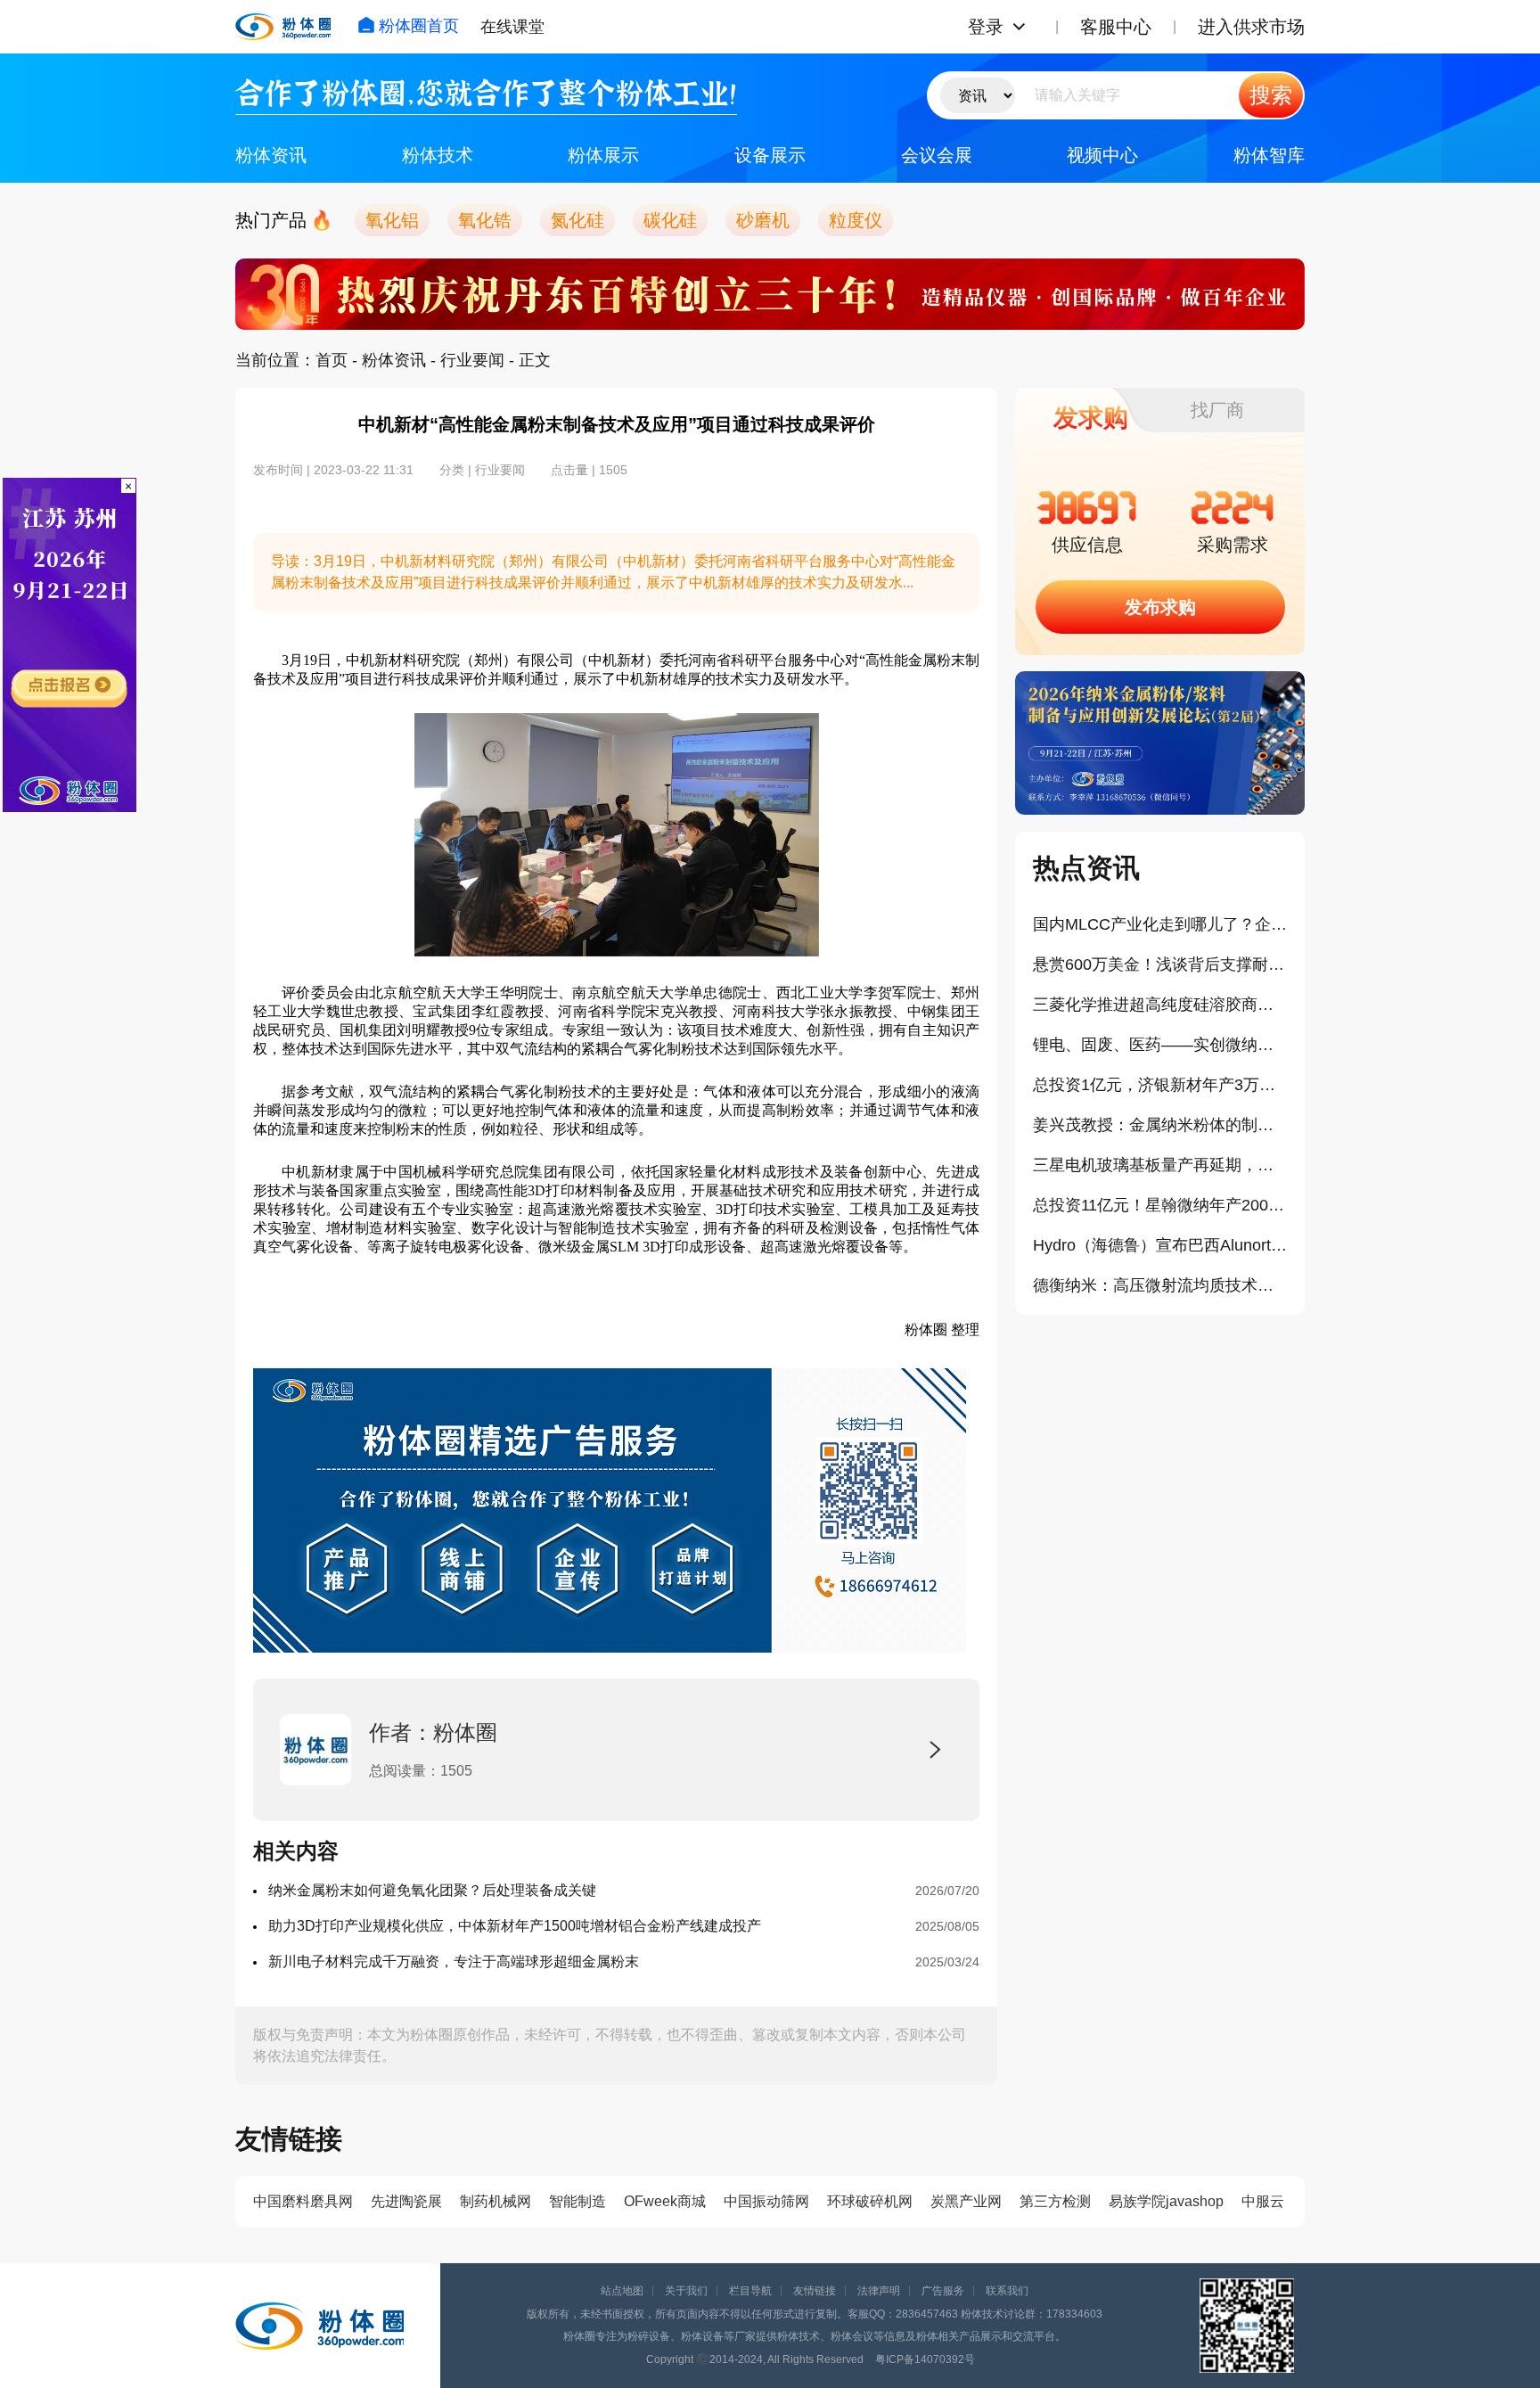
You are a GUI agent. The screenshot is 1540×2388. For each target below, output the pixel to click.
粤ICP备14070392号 (925, 2359)
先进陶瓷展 (406, 2201)
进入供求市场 (1251, 27)
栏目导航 (750, 2291)
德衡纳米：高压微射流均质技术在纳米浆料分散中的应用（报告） (1160, 1285)
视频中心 (1102, 155)
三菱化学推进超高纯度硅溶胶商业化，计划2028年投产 (1160, 1005)
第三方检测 (1055, 2201)
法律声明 (879, 2291)
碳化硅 (670, 220)
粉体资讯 (271, 155)
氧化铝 (392, 220)
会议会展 (937, 155)
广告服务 (943, 2291)
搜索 (1271, 95)
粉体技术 (438, 155)
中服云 (1263, 2201)
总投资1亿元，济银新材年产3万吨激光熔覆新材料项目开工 (1160, 1085)
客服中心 (1116, 27)
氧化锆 (485, 220)
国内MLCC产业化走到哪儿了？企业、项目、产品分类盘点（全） (1160, 924)
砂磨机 (763, 220)
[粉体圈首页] (283, 27)
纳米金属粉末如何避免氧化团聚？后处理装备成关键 (432, 1890)
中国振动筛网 (766, 2201)
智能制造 (577, 2201)
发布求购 (1160, 607)
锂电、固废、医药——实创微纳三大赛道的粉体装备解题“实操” (1160, 1045)
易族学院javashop (1166, 2201)
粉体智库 (1269, 155)
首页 (332, 360)
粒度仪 (856, 220)
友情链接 (815, 2291)
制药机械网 (496, 2201)
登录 (986, 27)
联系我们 (1007, 2291)
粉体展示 (603, 155)
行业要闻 (472, 360)
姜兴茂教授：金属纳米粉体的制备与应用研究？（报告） (1160, 1125)
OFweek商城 (665, 2201)
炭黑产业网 (966, 2201)
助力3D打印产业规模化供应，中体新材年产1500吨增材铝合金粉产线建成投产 (515, 1926)
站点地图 (622, 2291)
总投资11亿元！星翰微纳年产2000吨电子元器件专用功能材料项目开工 (1160, 1205)
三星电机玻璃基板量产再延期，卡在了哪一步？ (1160, 1165)
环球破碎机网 (870, 2201)
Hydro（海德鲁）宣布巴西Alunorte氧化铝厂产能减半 (1160, 1245)
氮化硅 (577, 220)
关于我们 (686, 2291)
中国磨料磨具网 (303, 2201)
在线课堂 (512, 27)
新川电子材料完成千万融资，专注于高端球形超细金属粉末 (454, 1961)
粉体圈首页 (419, 26)
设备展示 (770, 155)
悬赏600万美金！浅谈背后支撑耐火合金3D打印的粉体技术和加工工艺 (1160, 964)
